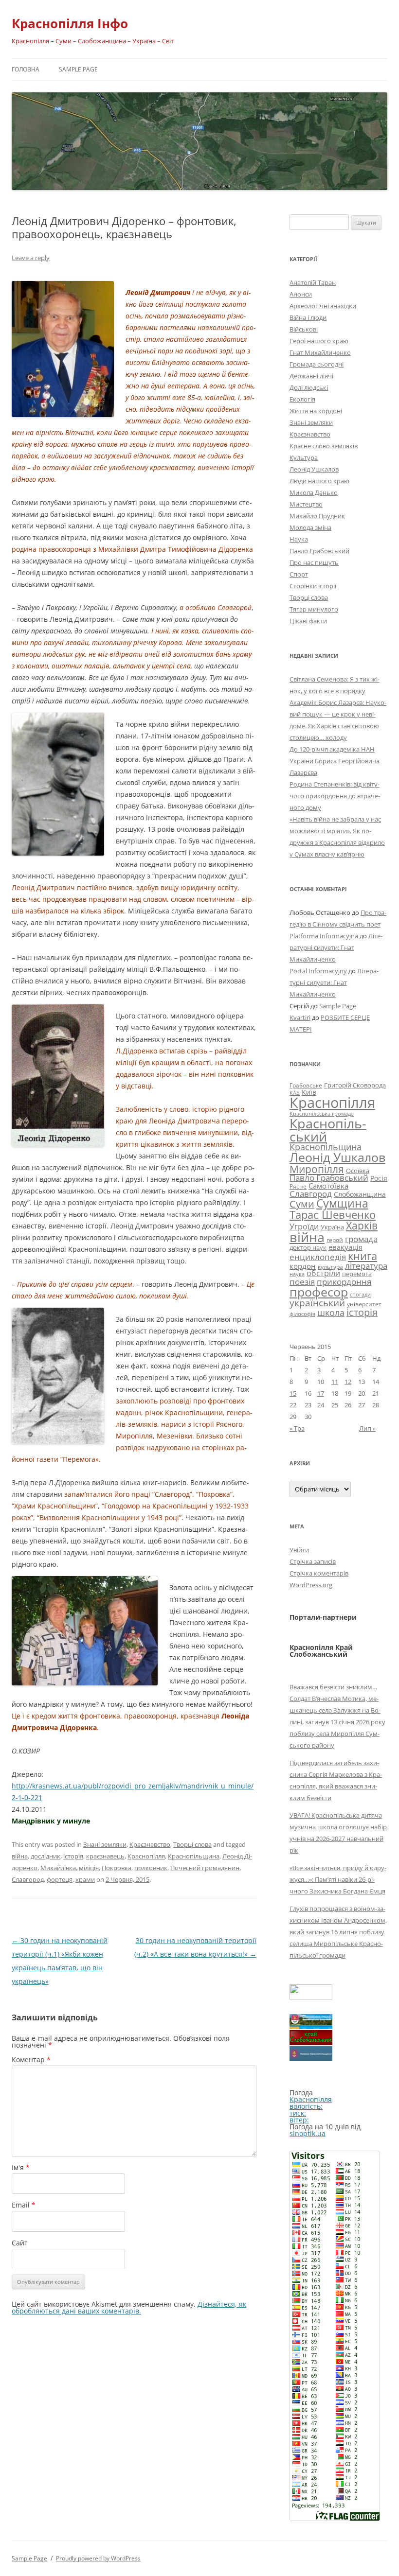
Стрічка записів (313, 1561)
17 (321, 1393)
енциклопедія (318, 1257)
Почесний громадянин (205, 1868)
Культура (304, 457)
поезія (302, 1282)
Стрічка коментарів (319, 1573)
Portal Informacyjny (318, 971)
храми (85, 1879)
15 (293, 1393)
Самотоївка (328, 1186)
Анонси (301, 294)
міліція (89, 1868)
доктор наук (308, 1247)
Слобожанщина (360, 1194)
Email (24, 2205)
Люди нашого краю (319, 481)
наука (297, 1274)
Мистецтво (306, 504)
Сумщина (342, 1203)
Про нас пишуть (314, 562)
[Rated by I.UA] (311, 1997)
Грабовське (306, 1085)
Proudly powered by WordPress (98, 2558)
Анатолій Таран (313, 282)
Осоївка (358, 1171)
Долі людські (309, 387)
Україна (332, 1227)
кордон (303, 1266)
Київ (309, 1092)
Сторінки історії (313, 586)
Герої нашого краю (319, 341)
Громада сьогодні (317, 364)
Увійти (299, 1550)
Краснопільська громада (322, 1113)
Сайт (20, 2243)
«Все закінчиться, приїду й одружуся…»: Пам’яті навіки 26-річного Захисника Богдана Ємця (338, 1879)
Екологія (302, 399)
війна (20, 1856)
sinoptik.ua (308, 2133)
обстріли (323, 1273)
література (366, 1265)
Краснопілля (146, 1856)
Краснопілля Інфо (70, 23)
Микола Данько (314, 492)
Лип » (367, 1428)
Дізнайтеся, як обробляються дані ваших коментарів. (129, 2307)
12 (348, 1382)
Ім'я (21, 2167)
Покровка (117, 1868)
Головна (26, 69)
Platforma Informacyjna (324, 936)
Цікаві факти (308, 621)
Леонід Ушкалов (314, 469)
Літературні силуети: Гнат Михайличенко (336, 947)
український (317, 1303)
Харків (362, 1225)
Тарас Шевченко (333, 1215)
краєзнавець (105, 1856)
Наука (299, 539)
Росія (379, 1178)
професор (319, 1292)
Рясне (298, 1186)
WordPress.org (311, 1585)
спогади (360, 1294)
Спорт (299, 574)
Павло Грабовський (319, 551)
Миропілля (317, 1169)
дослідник (45, 1856)
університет (364, 1304)
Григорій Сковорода (355, 1085)
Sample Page (78, 69)
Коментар (31, 2059)
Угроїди (304, 1227)
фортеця (60, 1879)
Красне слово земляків (324, 446)
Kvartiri (300, 1017)
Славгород (28, 1879)
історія (73, 1856)
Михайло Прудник (317, 516)
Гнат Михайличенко (320, 352)
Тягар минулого (314, 609)
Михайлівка (58, 1868)
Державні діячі (311, 376)
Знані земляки (105, 1844)
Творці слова (192, 1844)
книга (363, 1256)
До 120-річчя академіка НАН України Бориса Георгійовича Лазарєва (335, 761)
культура (330, 1267)
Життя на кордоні (316, 411)
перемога (357, 1274)
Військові (304, 329)
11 (335, 1382)
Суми (302, 1204)
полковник (151, 1868)
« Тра (297, 1428)
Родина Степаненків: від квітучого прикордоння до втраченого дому (335, 796)
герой (335, 1240)
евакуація (345, 1247)
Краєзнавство (150, 1844)
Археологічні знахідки (323, 306)
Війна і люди (308, 317)
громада (361, 1239)
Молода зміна (310, 527)
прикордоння (344, 1281)
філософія (302, 1314)
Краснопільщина (194, 1856)
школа (331, 1313)
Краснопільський (328, 1130)
